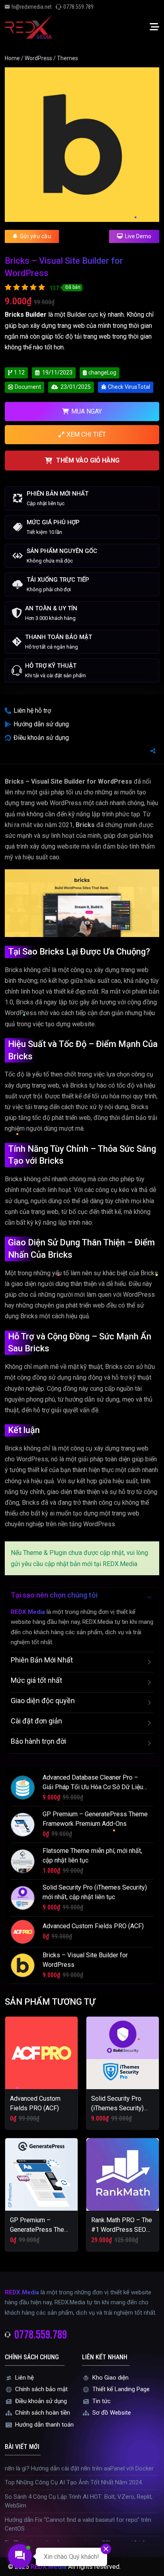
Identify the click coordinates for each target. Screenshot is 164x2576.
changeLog (102, 372)
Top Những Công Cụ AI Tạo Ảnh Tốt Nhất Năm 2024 (73, 2482)
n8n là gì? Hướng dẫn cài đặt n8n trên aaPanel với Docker (79, 2468)
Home (12, 58)
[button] (82, 1597)
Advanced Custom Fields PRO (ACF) (93, 1926)
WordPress (38, 58)
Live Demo (138, 236)
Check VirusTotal (129, 387)
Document (28, 387)
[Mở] (154, 27)
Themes (67, 58)
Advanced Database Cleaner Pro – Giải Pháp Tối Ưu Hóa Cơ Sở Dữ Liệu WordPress (93, 1787)
